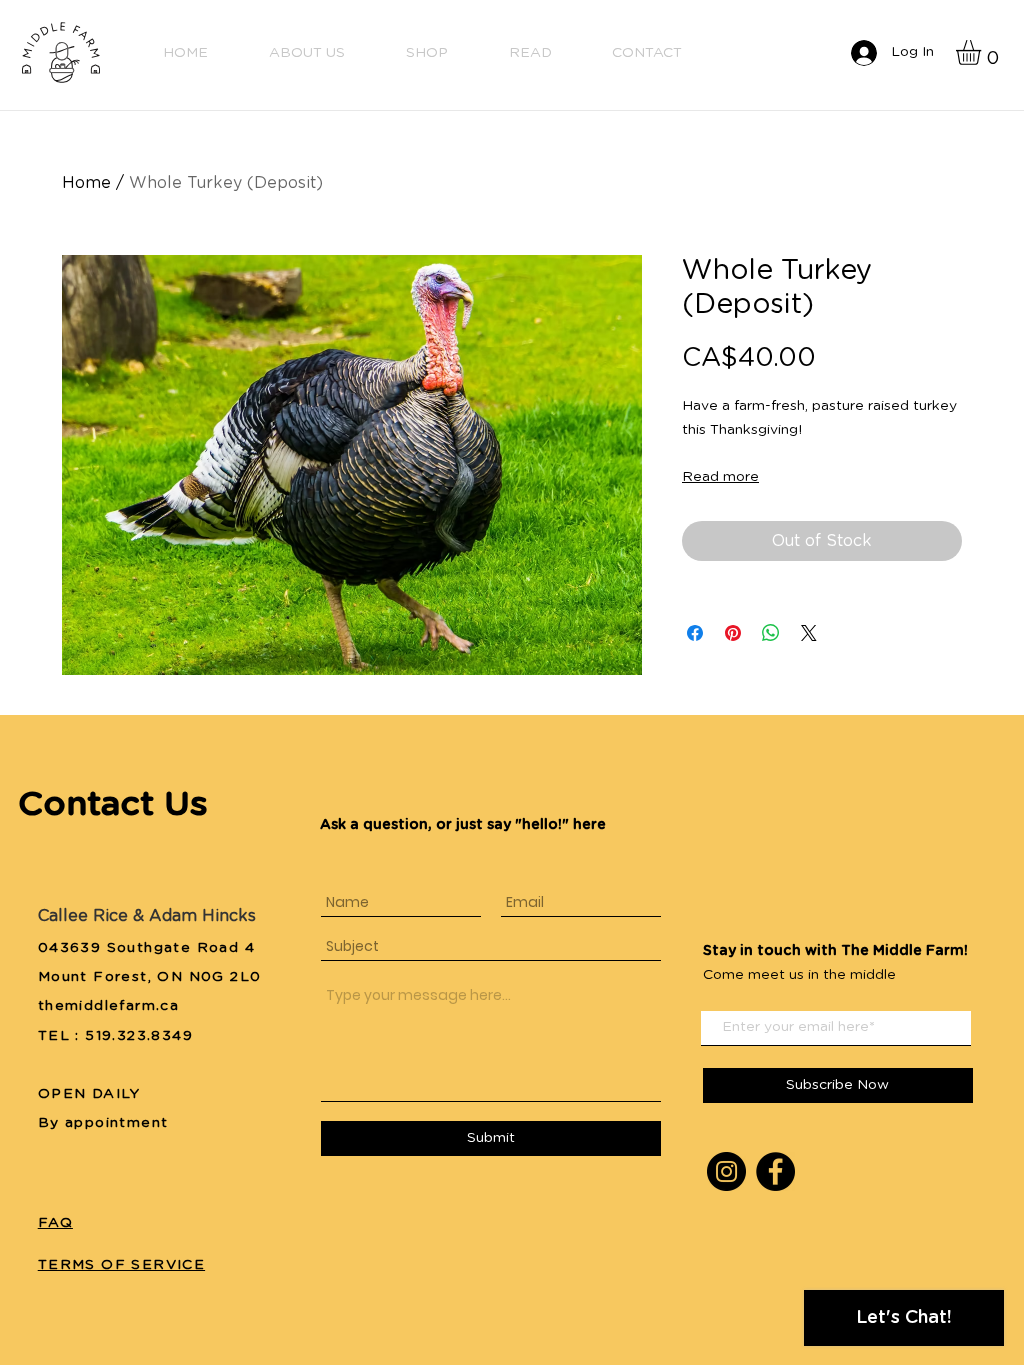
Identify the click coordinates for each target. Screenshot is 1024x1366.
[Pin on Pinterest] (733, 633)
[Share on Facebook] (695, 633)
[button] (983, 52)
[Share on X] (809, 633)
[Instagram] (726, 1171)
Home (86, 183)
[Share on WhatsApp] (771, 633)
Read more (720, 477)
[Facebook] (775, 1171)
